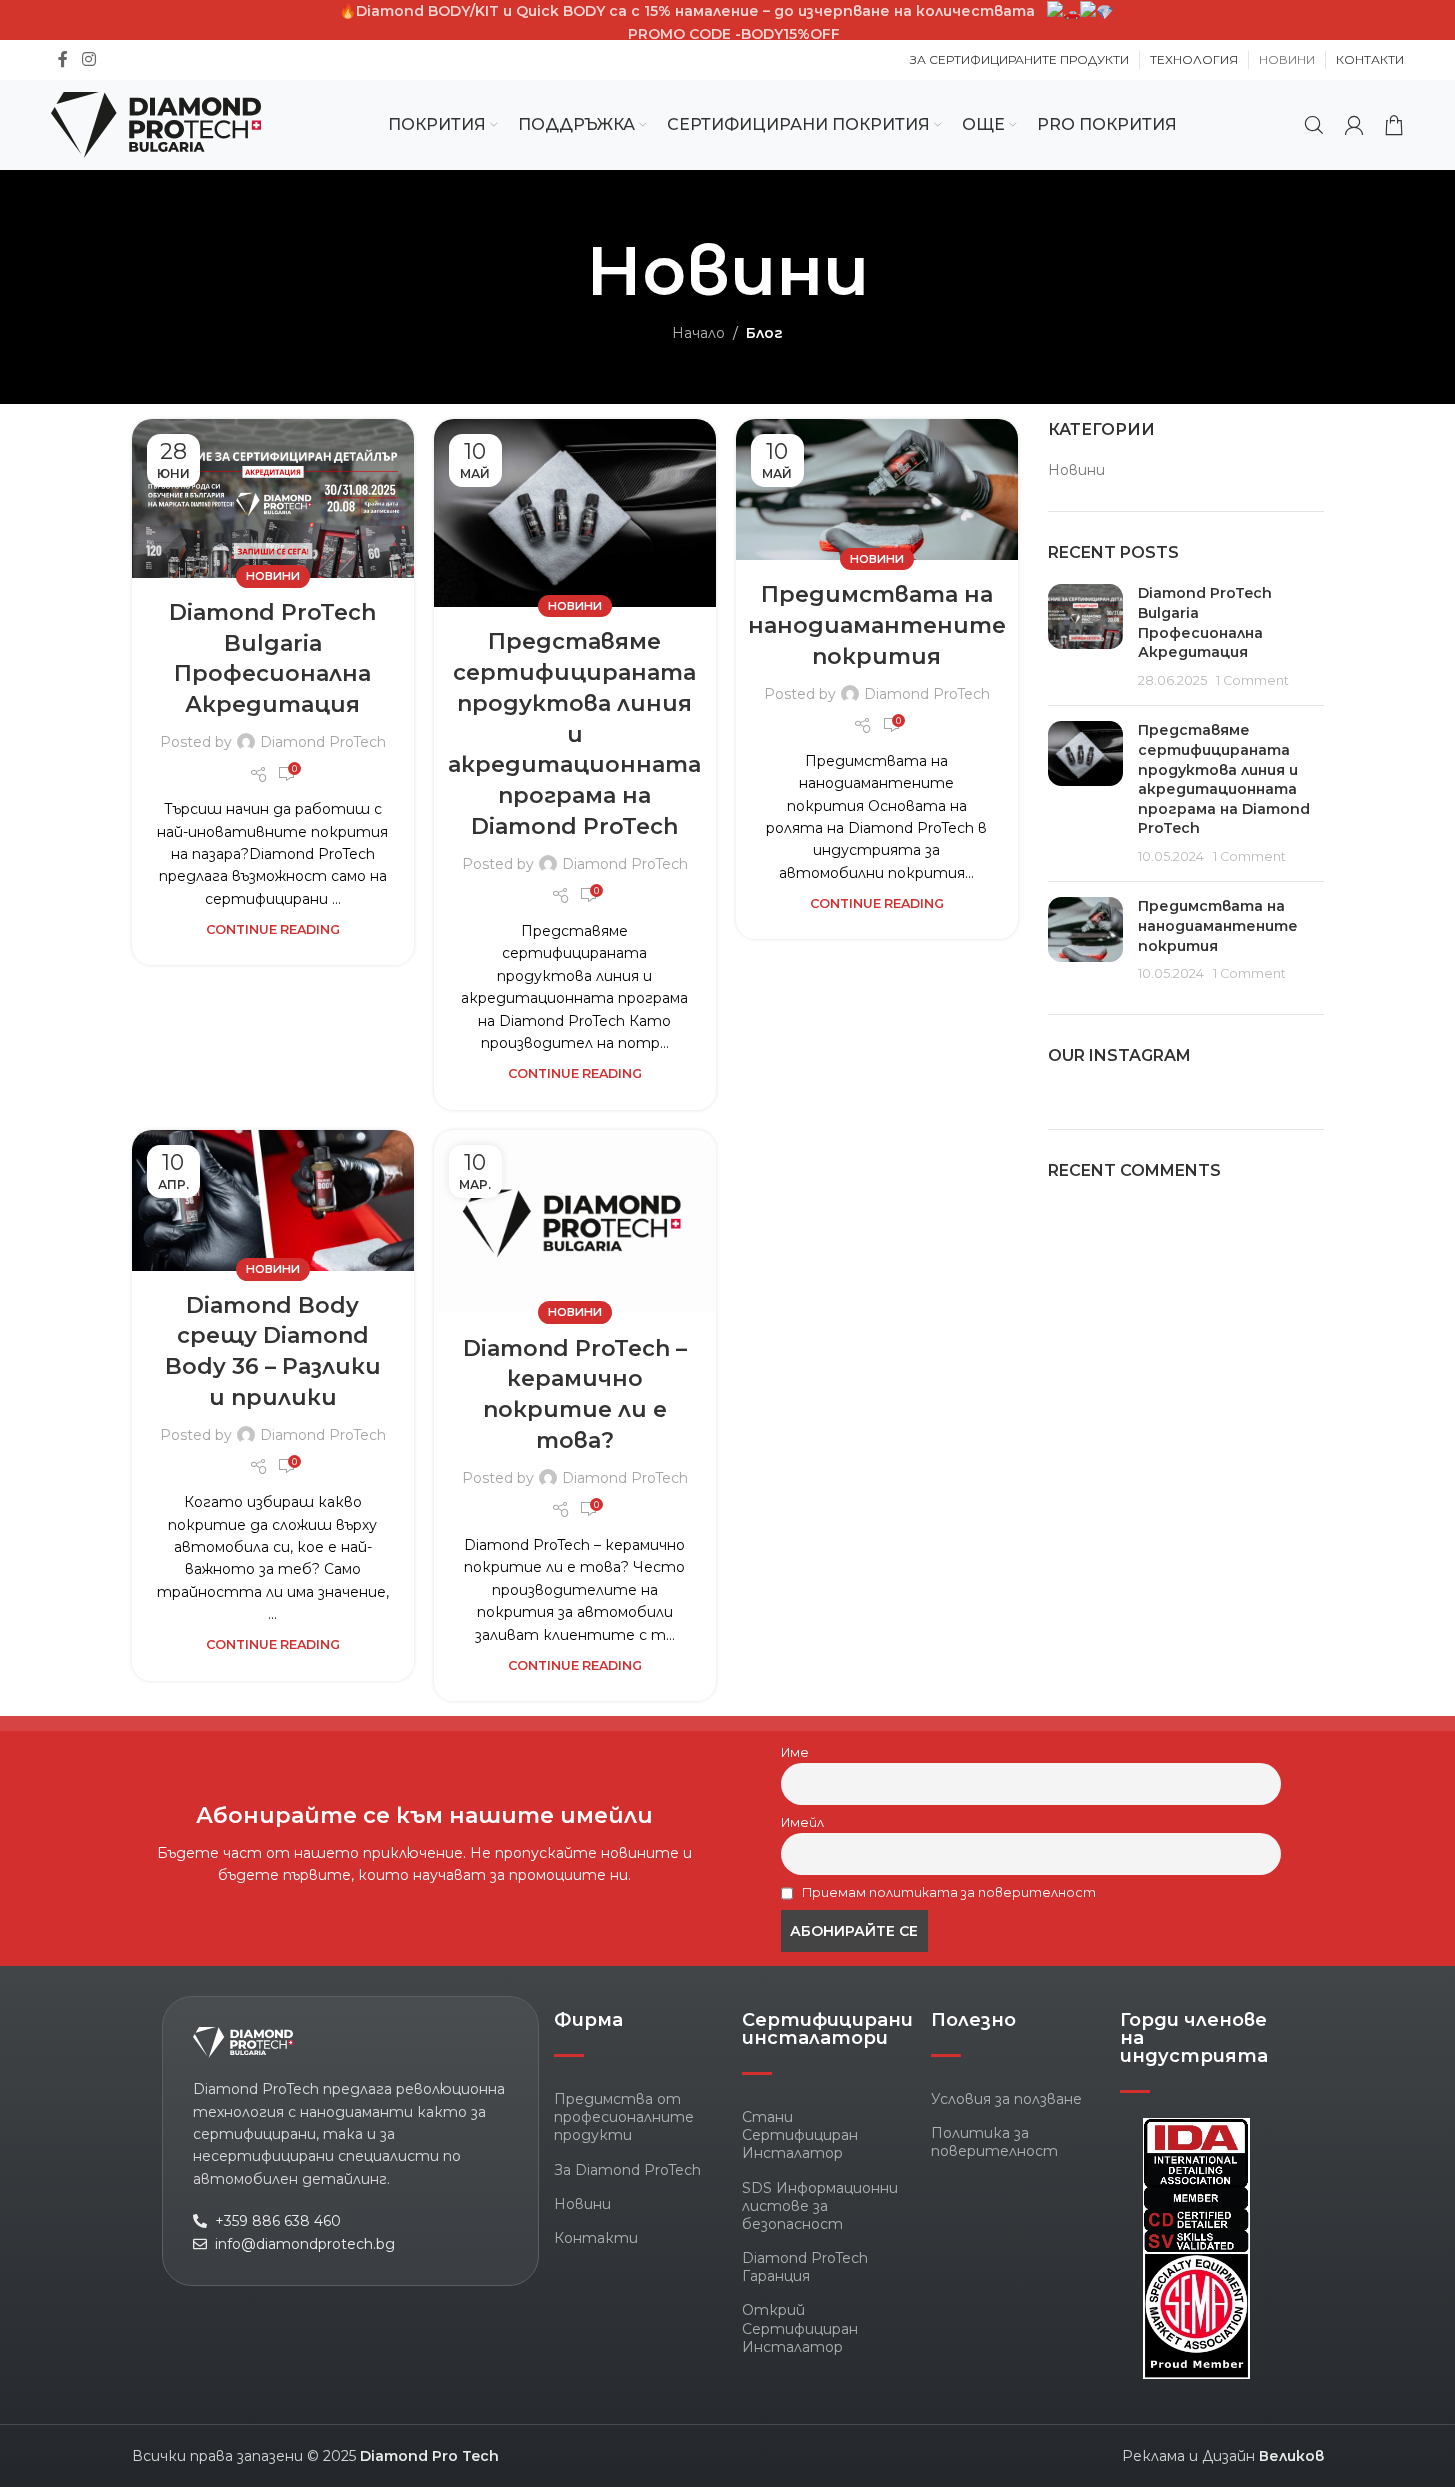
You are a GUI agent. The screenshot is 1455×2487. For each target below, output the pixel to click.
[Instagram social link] (88, 59)
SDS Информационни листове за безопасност (820, 2206)
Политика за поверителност (994, 2142)
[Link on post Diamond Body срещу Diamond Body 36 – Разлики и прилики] (273, 1200)
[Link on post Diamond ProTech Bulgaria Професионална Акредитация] (273, 498)
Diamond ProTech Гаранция (805, 2267)
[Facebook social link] (63, 59)
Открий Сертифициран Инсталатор (800, 2328)
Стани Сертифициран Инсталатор (800, 2135)
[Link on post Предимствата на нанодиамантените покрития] (877, 489)
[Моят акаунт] (1354, 125)
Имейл (802, 1822)
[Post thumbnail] (1085, 637)
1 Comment (1252, 680)
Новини (273, 576)
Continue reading (273, 929)
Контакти (596, 2238)
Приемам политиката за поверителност (947, 1892)
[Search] (1314, 125)
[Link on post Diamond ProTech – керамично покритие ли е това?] (575, 1222)
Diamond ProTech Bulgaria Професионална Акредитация (1205, 622)
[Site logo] (156, 124)
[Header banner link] (727, 33)
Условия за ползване (1006, 2099)
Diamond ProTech (323, 742)
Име (795, 1752)
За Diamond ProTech (627, 2170)
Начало (698, 333)
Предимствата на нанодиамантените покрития (877, 625)
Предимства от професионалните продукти (624, 2117)
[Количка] (1394, 125)
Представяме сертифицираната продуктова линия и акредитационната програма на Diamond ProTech (574, 734)
